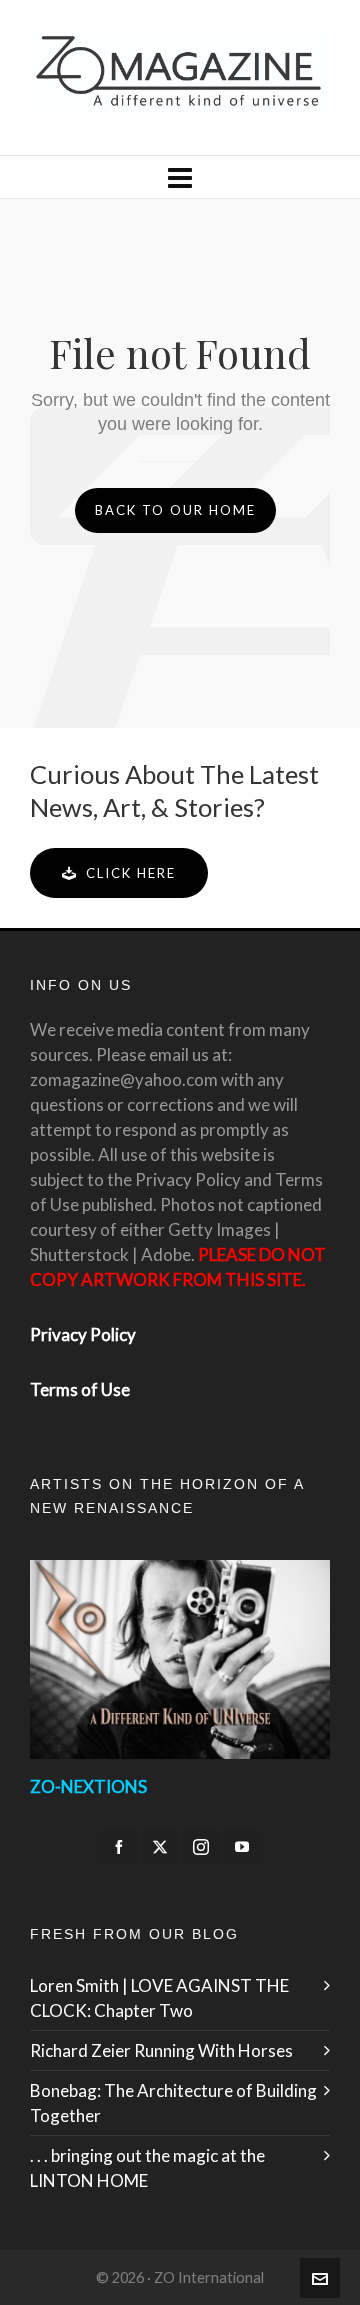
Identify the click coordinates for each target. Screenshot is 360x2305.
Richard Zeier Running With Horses (161, 2050)
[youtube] (242, 1847)
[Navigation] (180, 177)
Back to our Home (175, 510)
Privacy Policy (83, 1334)
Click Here (131, 873)
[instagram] (201, 1847)
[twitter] (160, 1847)
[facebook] (119, 1847)
